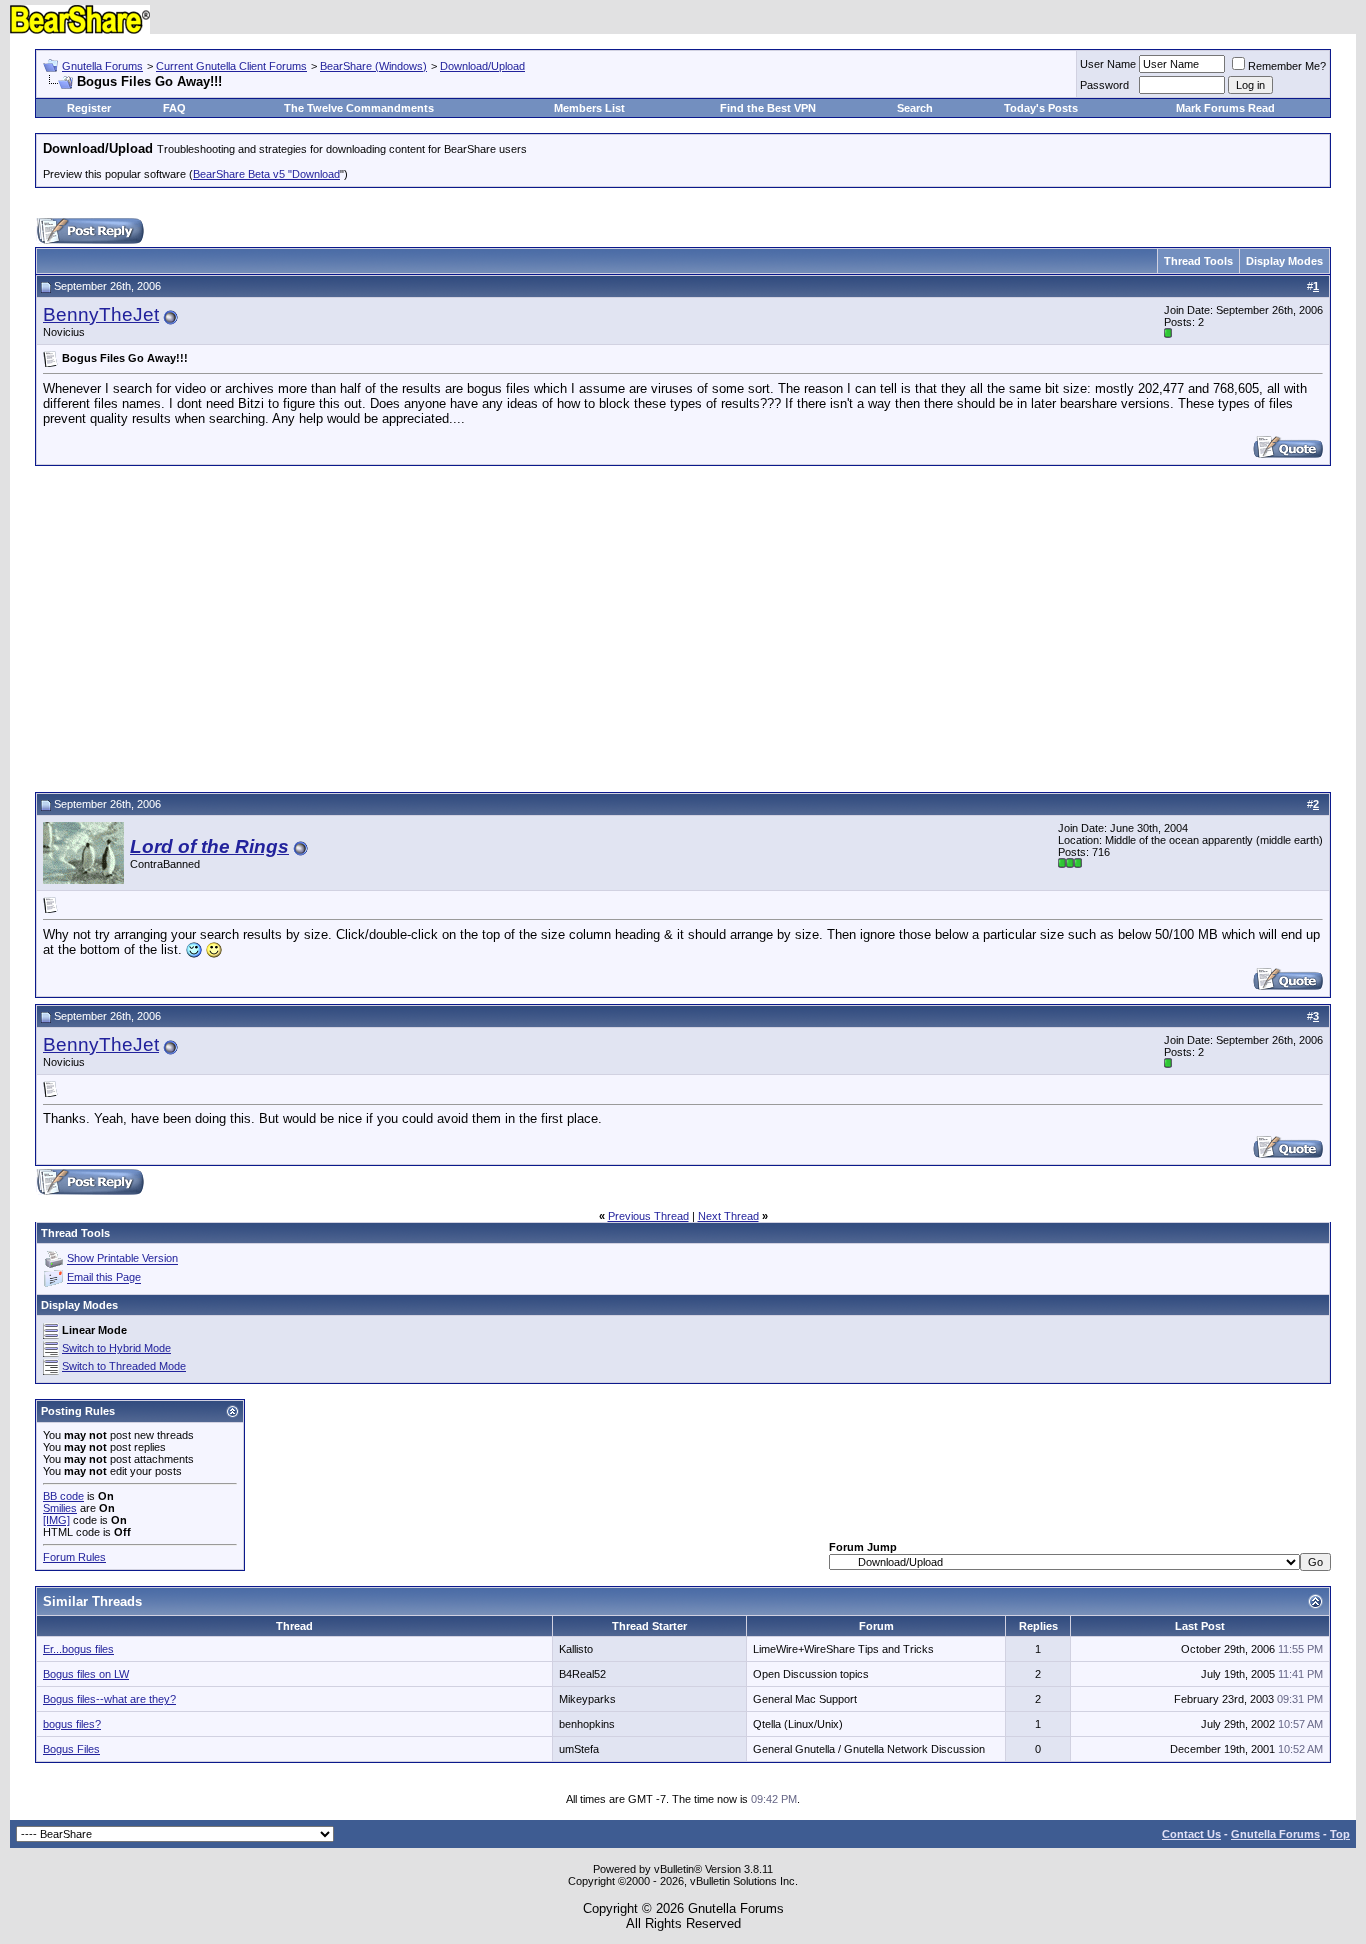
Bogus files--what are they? (109, 1699)
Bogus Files (71, 1749)
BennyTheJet (101, 314)
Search (915, 108)
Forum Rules (74, 1557)
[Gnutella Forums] (80, 29)
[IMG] (56, 1520)
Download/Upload (482, 66)
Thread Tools (1198, 261)
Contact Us (1191, 1834)
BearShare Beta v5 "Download (266, 174)
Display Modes (1284, 261)
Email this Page (104, 1278)
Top (1340, 1834)
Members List (589, 108)
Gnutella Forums (102, 66)
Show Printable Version (122, 1259)
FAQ (174, 108)
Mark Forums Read (1225, 108)
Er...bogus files (78, 1649)
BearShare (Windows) (373, 66)
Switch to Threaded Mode (124, 1366)
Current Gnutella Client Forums (231, 66)
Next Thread (728, 1216)
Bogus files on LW (86, 1674)
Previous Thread (648, 1216)
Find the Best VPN (768, 108)
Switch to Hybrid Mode (116, 1348)
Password (1104, 85)
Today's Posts (1041, 108)
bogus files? (72, 1724)
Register (89, 108)
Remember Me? (1287, 66)
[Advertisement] (683, 626)
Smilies (60, 1508)
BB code (63, 1496)
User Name (1108, 64)
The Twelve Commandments (359, 108)
